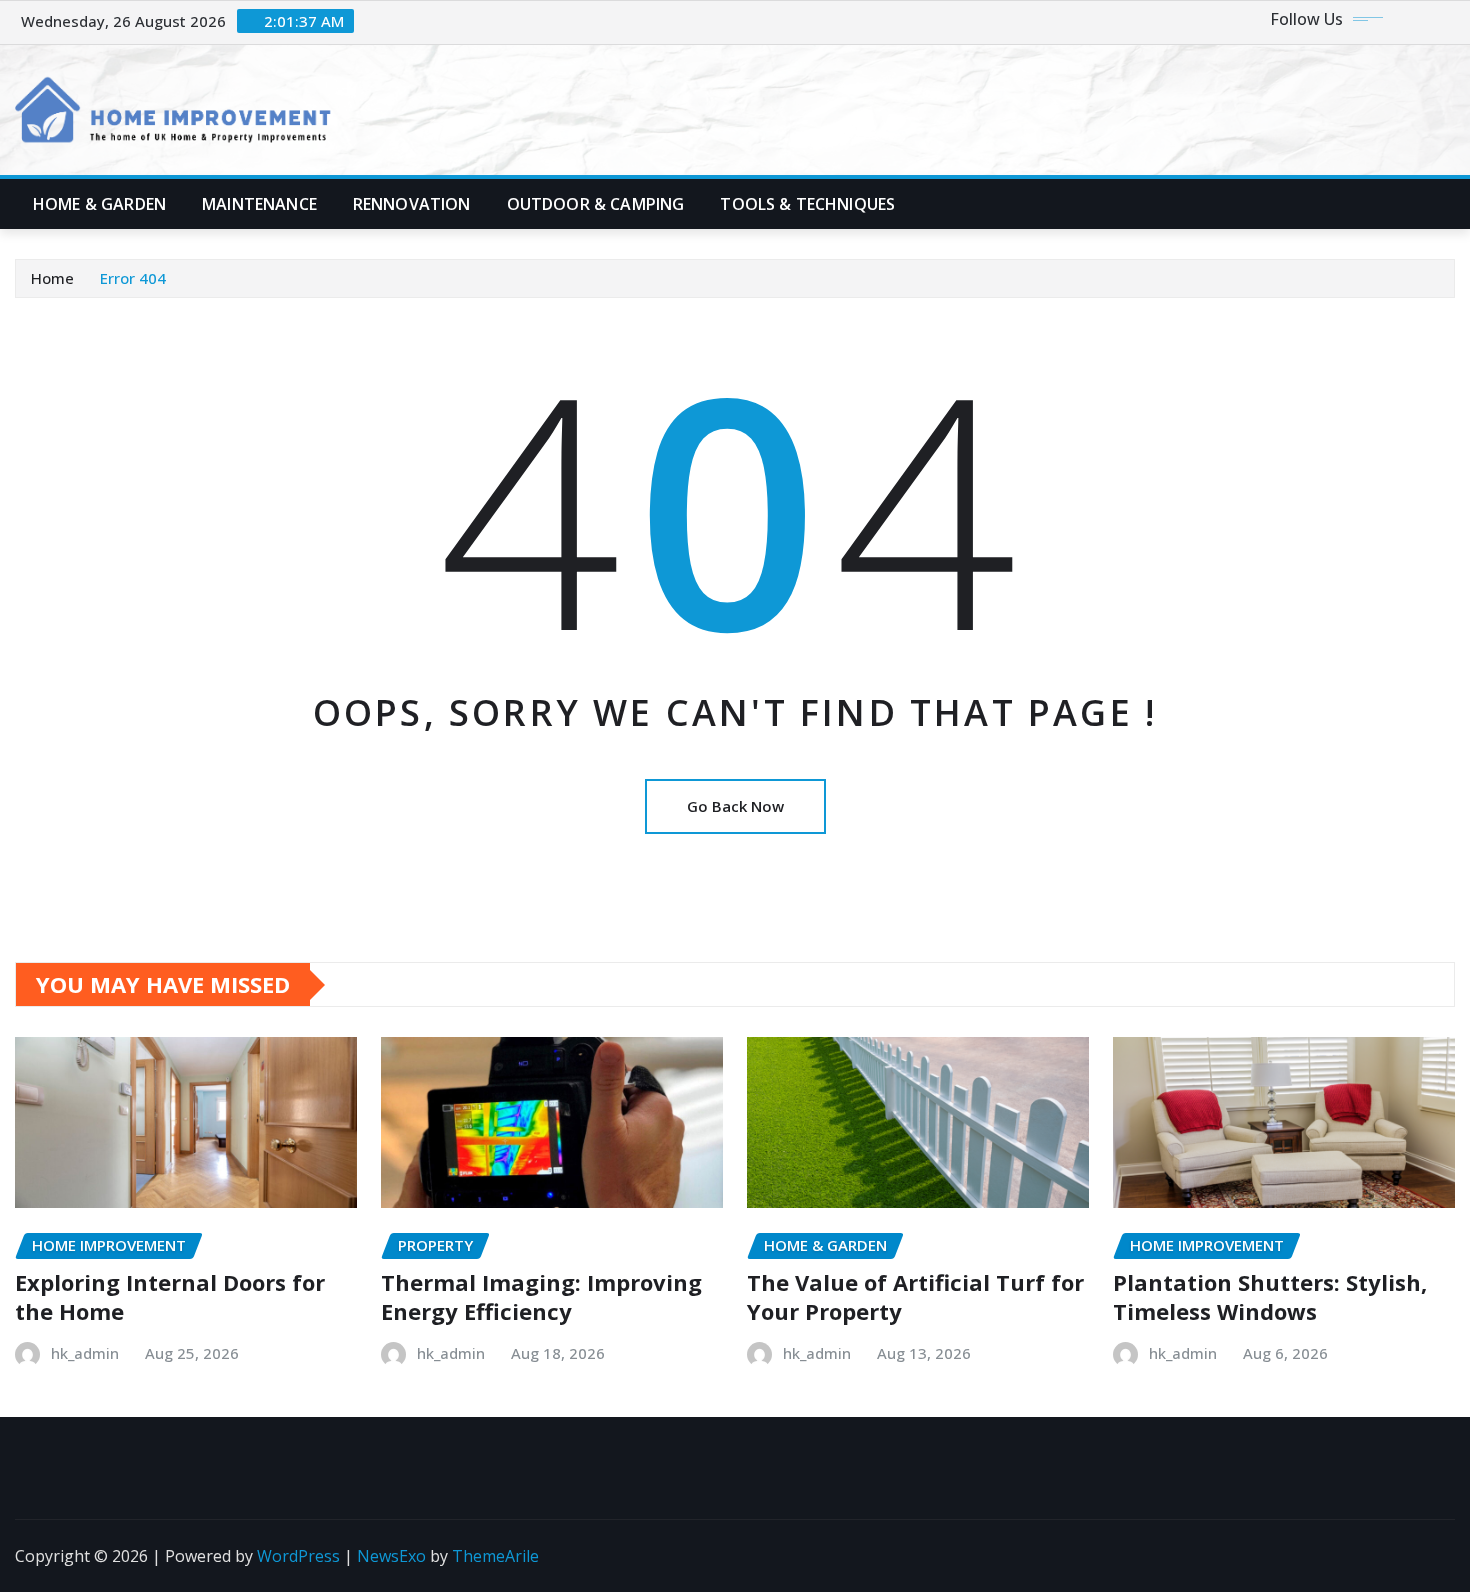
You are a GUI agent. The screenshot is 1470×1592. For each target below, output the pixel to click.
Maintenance (259, 204)
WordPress (298, 1556)
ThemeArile (495, 1556)
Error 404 (133, 278)
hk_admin (85, 1353)
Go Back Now (735, 806)
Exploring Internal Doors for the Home (170, 1296)
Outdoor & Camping (596, 204)
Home (52, 278)
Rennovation (412, 204)
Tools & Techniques (807, 204)
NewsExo (391, 1556)
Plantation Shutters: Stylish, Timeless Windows (1270, 1296)
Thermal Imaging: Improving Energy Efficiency (541, 1296)
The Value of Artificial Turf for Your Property (915, 1296)
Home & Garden (99, 204)
